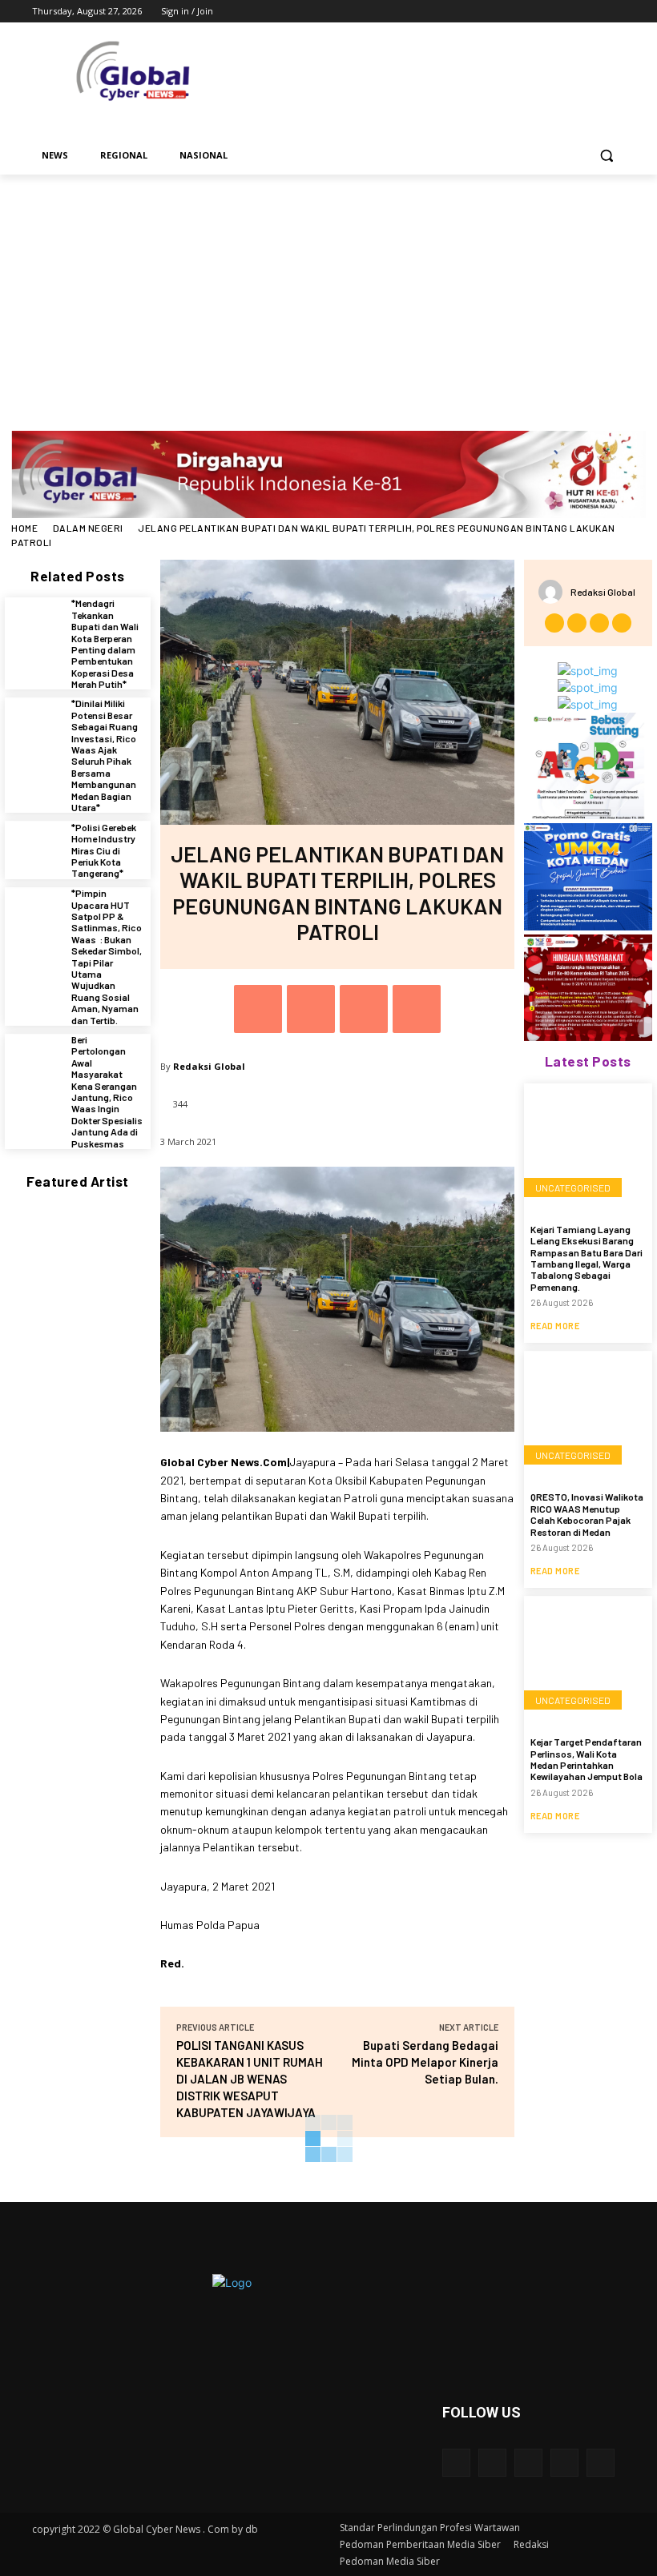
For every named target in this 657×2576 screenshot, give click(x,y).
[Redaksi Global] (554, 592)
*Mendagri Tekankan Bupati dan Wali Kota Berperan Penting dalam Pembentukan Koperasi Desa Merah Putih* (105, 643)
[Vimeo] (593, 12)
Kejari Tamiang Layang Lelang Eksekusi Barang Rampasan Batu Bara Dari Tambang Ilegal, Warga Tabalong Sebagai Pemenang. (586, 1258)
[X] (572, 12)
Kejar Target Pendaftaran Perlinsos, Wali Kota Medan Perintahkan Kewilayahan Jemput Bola (586, 1759)
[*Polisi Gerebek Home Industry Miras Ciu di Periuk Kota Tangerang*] (34, 850)
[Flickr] (528, 2463)
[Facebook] (527, 12)
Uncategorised (573, 1188)
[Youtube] (616, 12)
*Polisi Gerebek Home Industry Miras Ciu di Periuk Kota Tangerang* (104, 850)
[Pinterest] (364, 1009)
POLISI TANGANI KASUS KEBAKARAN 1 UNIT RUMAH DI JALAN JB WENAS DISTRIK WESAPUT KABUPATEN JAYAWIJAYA (250, 2079)
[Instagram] (549, 12)
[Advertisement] (328, 295)
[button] (606, 156)
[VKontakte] (601, 2463)
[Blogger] (456, 2463)
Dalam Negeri (88, 528)
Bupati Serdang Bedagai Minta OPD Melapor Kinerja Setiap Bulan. (425, 2062)
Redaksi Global (209, 1066)
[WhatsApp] (417, 1009)
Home (24, 528)
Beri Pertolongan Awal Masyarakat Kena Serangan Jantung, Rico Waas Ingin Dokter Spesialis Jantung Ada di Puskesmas (107, 1091)
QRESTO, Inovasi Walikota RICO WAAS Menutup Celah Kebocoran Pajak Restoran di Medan (587, 1514)
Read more (555, 1326)
